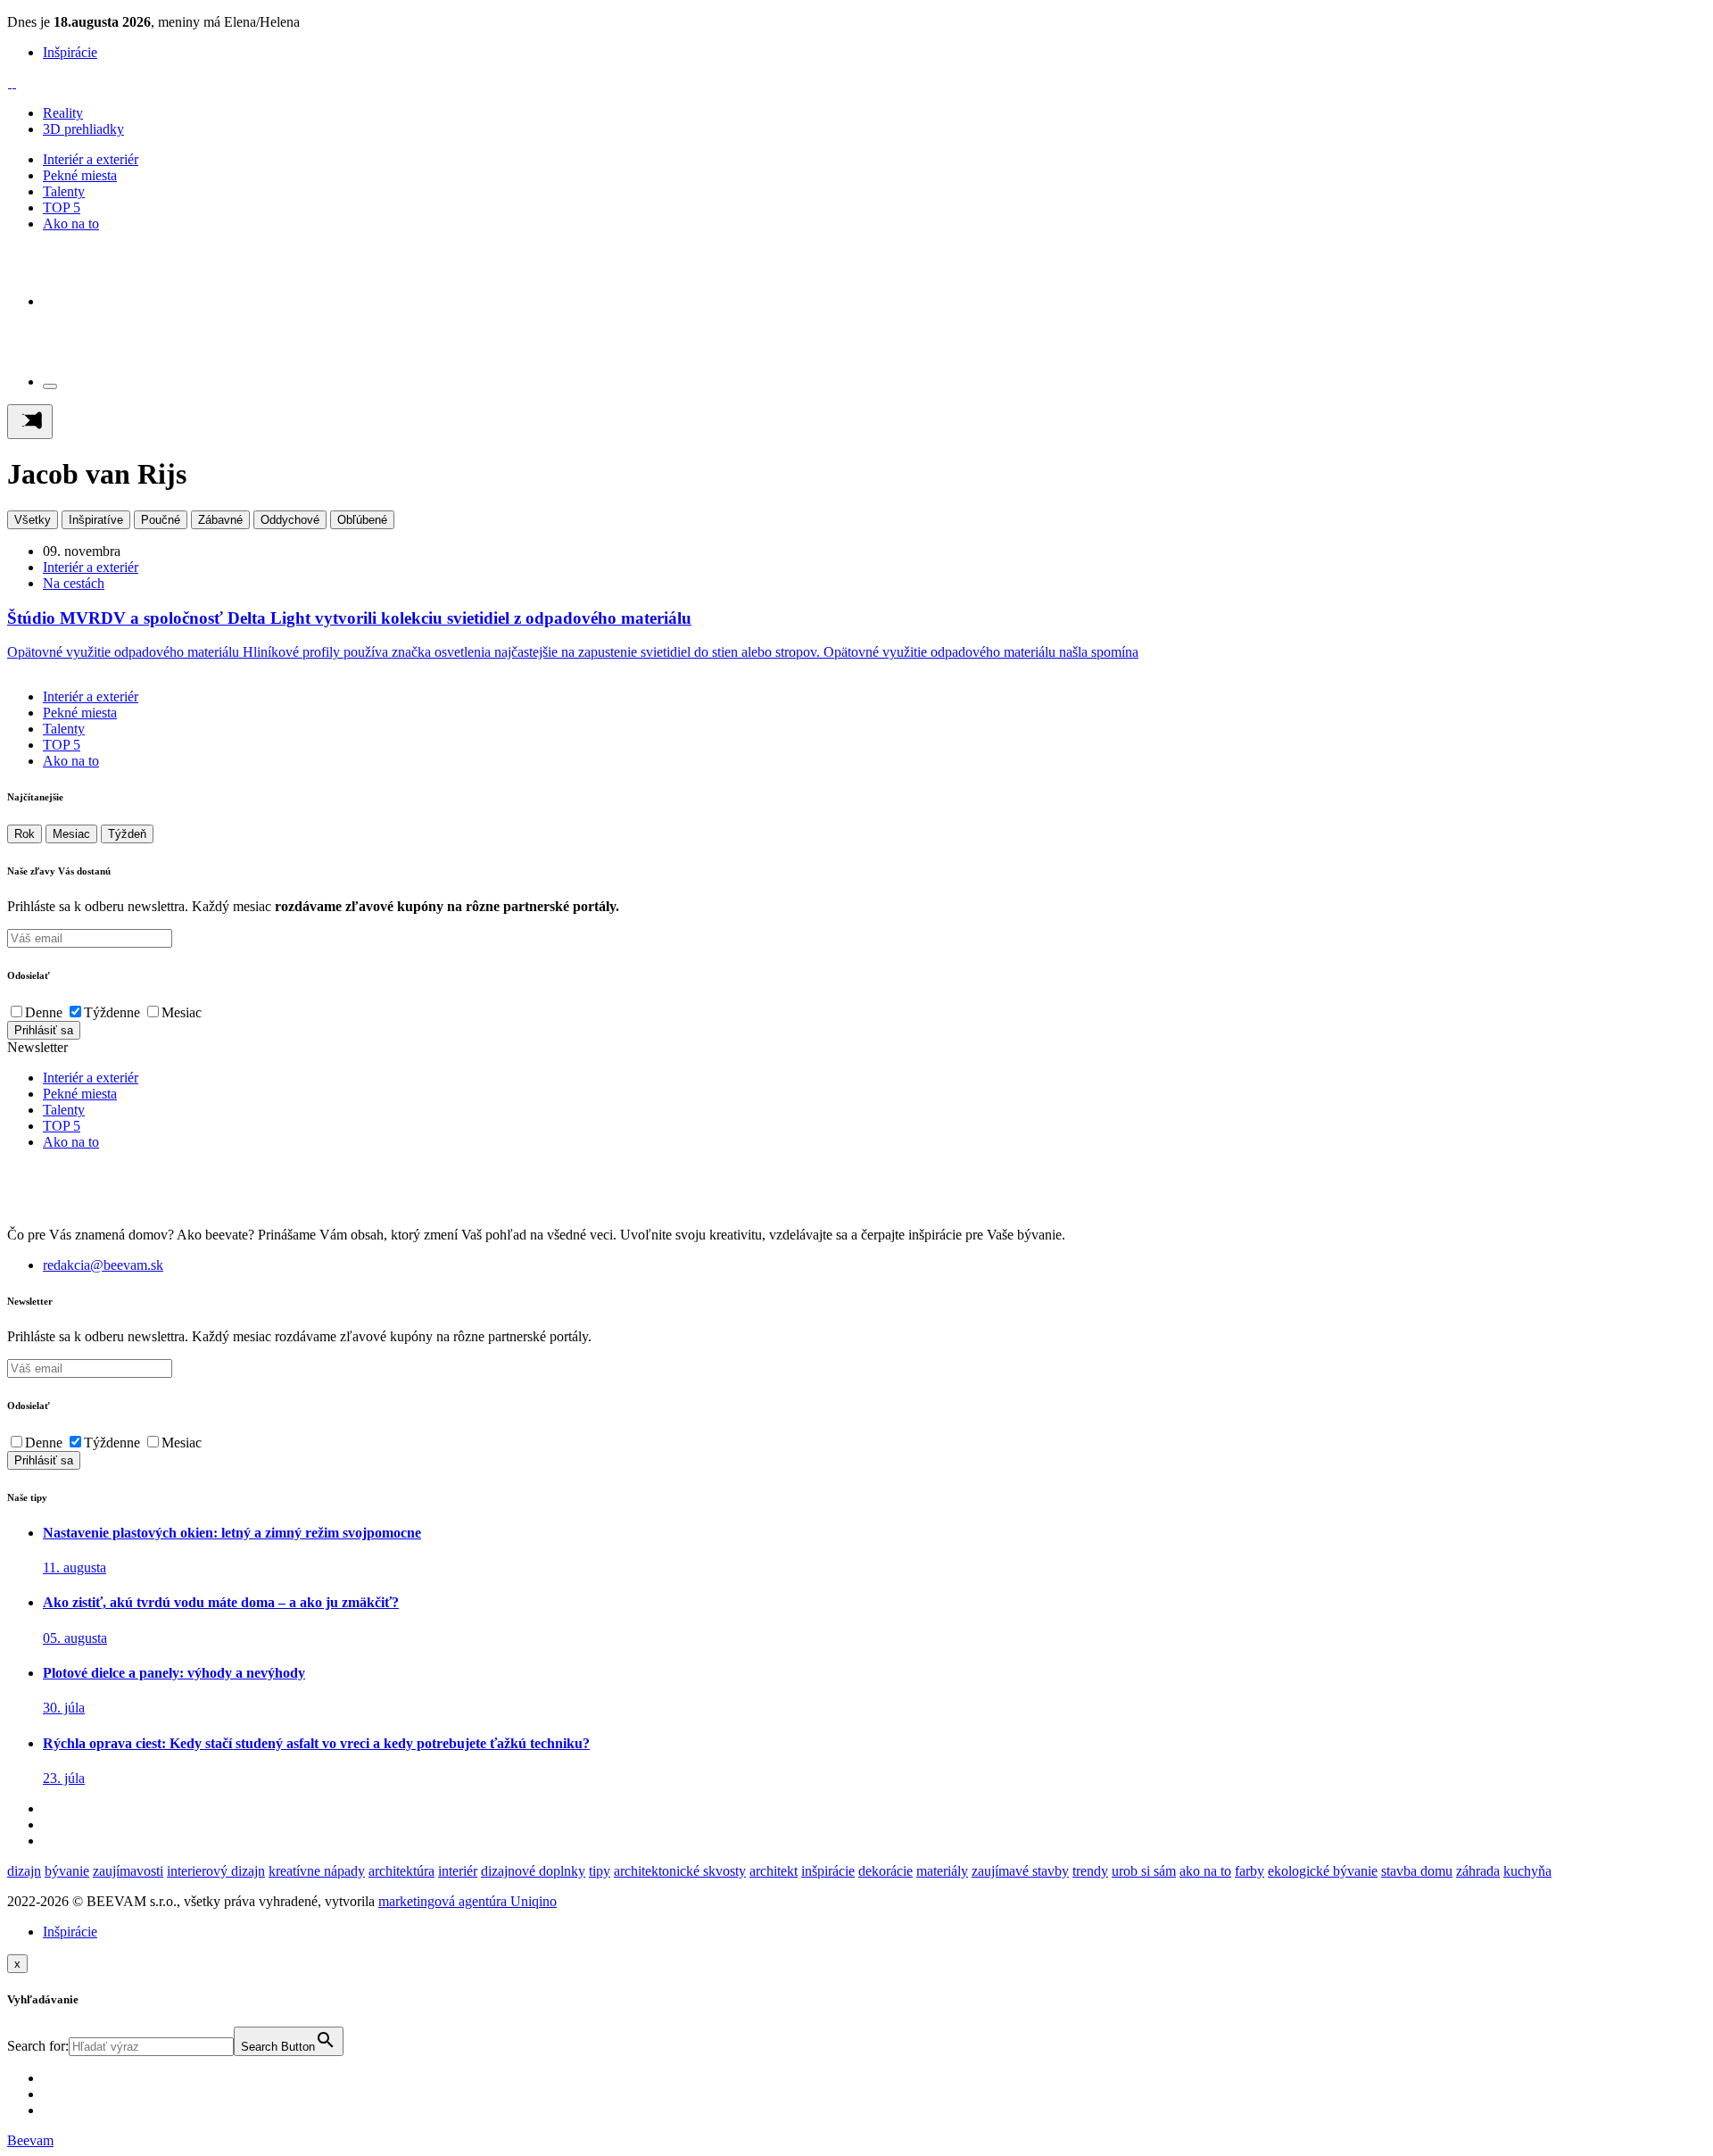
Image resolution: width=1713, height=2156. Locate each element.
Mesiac (71, 834)
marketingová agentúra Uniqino (468, 1901)
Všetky (33, 520)
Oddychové (290, 520)
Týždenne (112, 1012)
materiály (942, 1871)
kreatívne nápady (317, 1871)
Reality (63, 113)
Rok (25, 834)
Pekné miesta (80, 175)
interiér (458, 1871)
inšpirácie (828, 1871)
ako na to (1205, 1871)
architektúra (401, 1871)
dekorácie (885, 1871)
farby (1250, 1871)
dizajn (24, 1871)
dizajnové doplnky (533, 1871)
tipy (600, 1871)
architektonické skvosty (680, 1871)
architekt (774, 1871)
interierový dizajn (216, 1871)
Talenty (64, 191)
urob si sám (1144, 1871)
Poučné (161, 520)
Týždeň (127, 834)
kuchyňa (1527, 1871)
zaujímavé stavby (1020, 1871)
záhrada (1478, 1871)
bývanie (67, 1871)
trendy (1090, 1871)
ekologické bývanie (1323, 1871)
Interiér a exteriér (91, 159)
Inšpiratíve (96, 520)
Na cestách (74, 583)
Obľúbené (362, 520)
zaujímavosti (128, 1871)
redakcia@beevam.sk (103, 1265)
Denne (44, 1012)
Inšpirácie (70, 52)
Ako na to (71, 224)
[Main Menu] (30, 422)
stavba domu (1417, 1871)
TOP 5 (62, 207)
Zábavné (220, 520)
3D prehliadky (83, 129)
